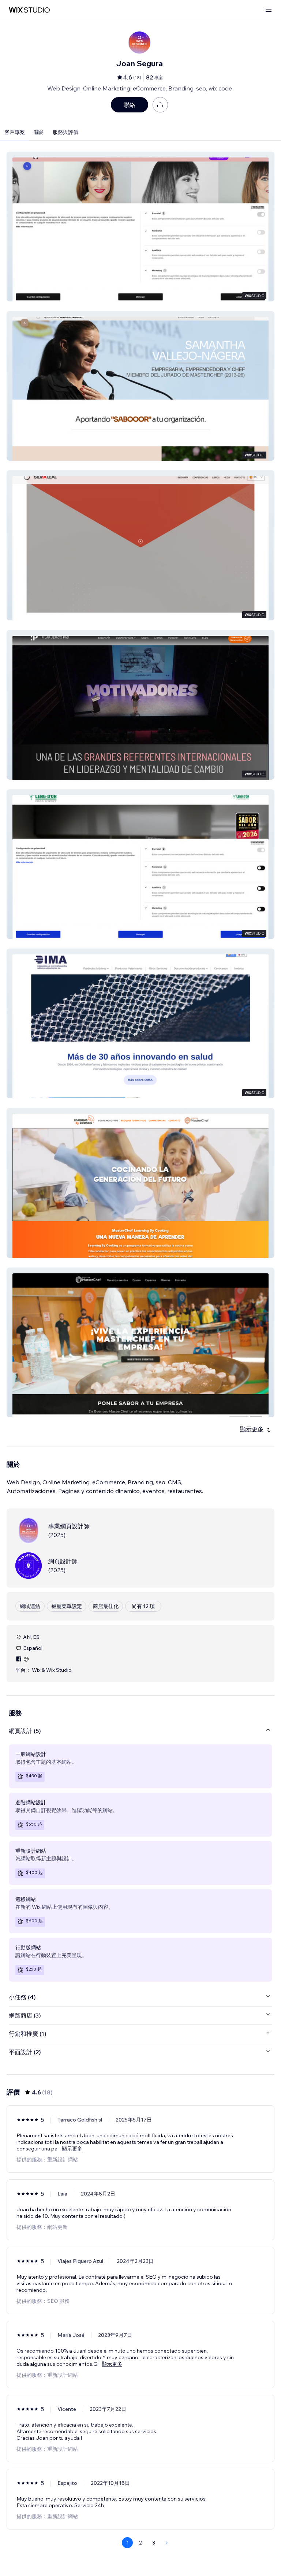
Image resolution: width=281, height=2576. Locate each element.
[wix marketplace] (29, 10)
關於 (39, 132)
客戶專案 (15, 132)
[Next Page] (167, 2543)
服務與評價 (65, 132)
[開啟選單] (269, 10)
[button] (140, 227)
